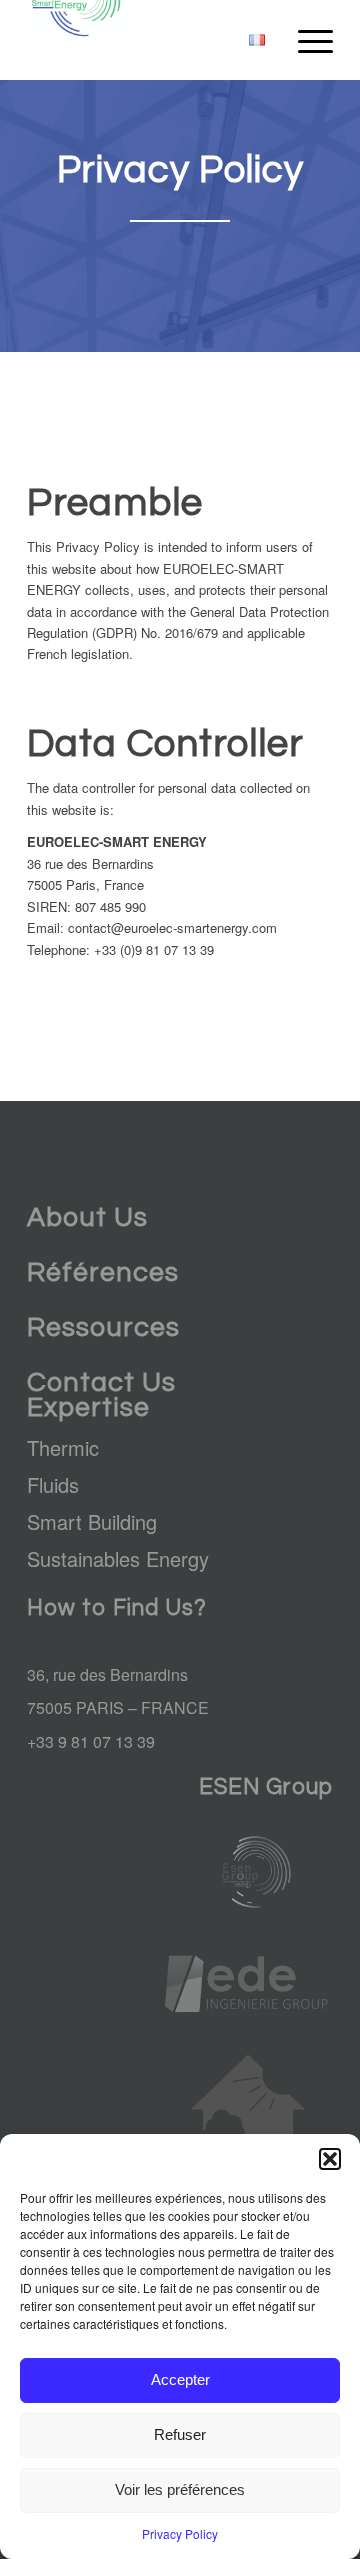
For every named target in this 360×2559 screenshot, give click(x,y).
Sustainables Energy (118, 1558)
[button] (330, 2159)
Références (103, 1273)
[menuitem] (257, 40)
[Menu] (305, 40)
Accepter (180, 2379)
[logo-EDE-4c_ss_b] (248, 1984)
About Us (87, 1218)
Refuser (180, 2434)
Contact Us (101, 1383)
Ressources (103, 1328)
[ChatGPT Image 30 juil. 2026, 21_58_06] (248, 1871)
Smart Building (92, 1521)
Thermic (63, 1447)
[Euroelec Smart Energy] (149, 40)
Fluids (53, 1484)
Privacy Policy (180, 2533)
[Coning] (248, 2124)
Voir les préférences (180, 2489)
